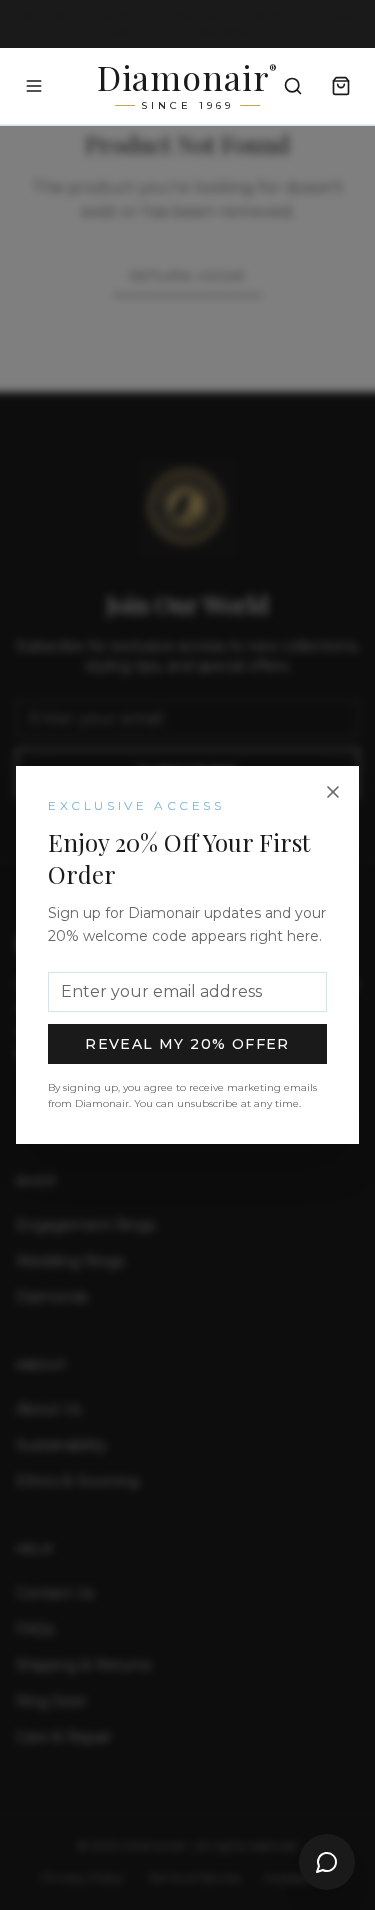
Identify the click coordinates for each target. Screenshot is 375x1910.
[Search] (293, 86)
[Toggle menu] (34, 86)
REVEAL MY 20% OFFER (187, 1044)
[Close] (333, 792)
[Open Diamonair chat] (327, 1862)
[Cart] (341, 86)
